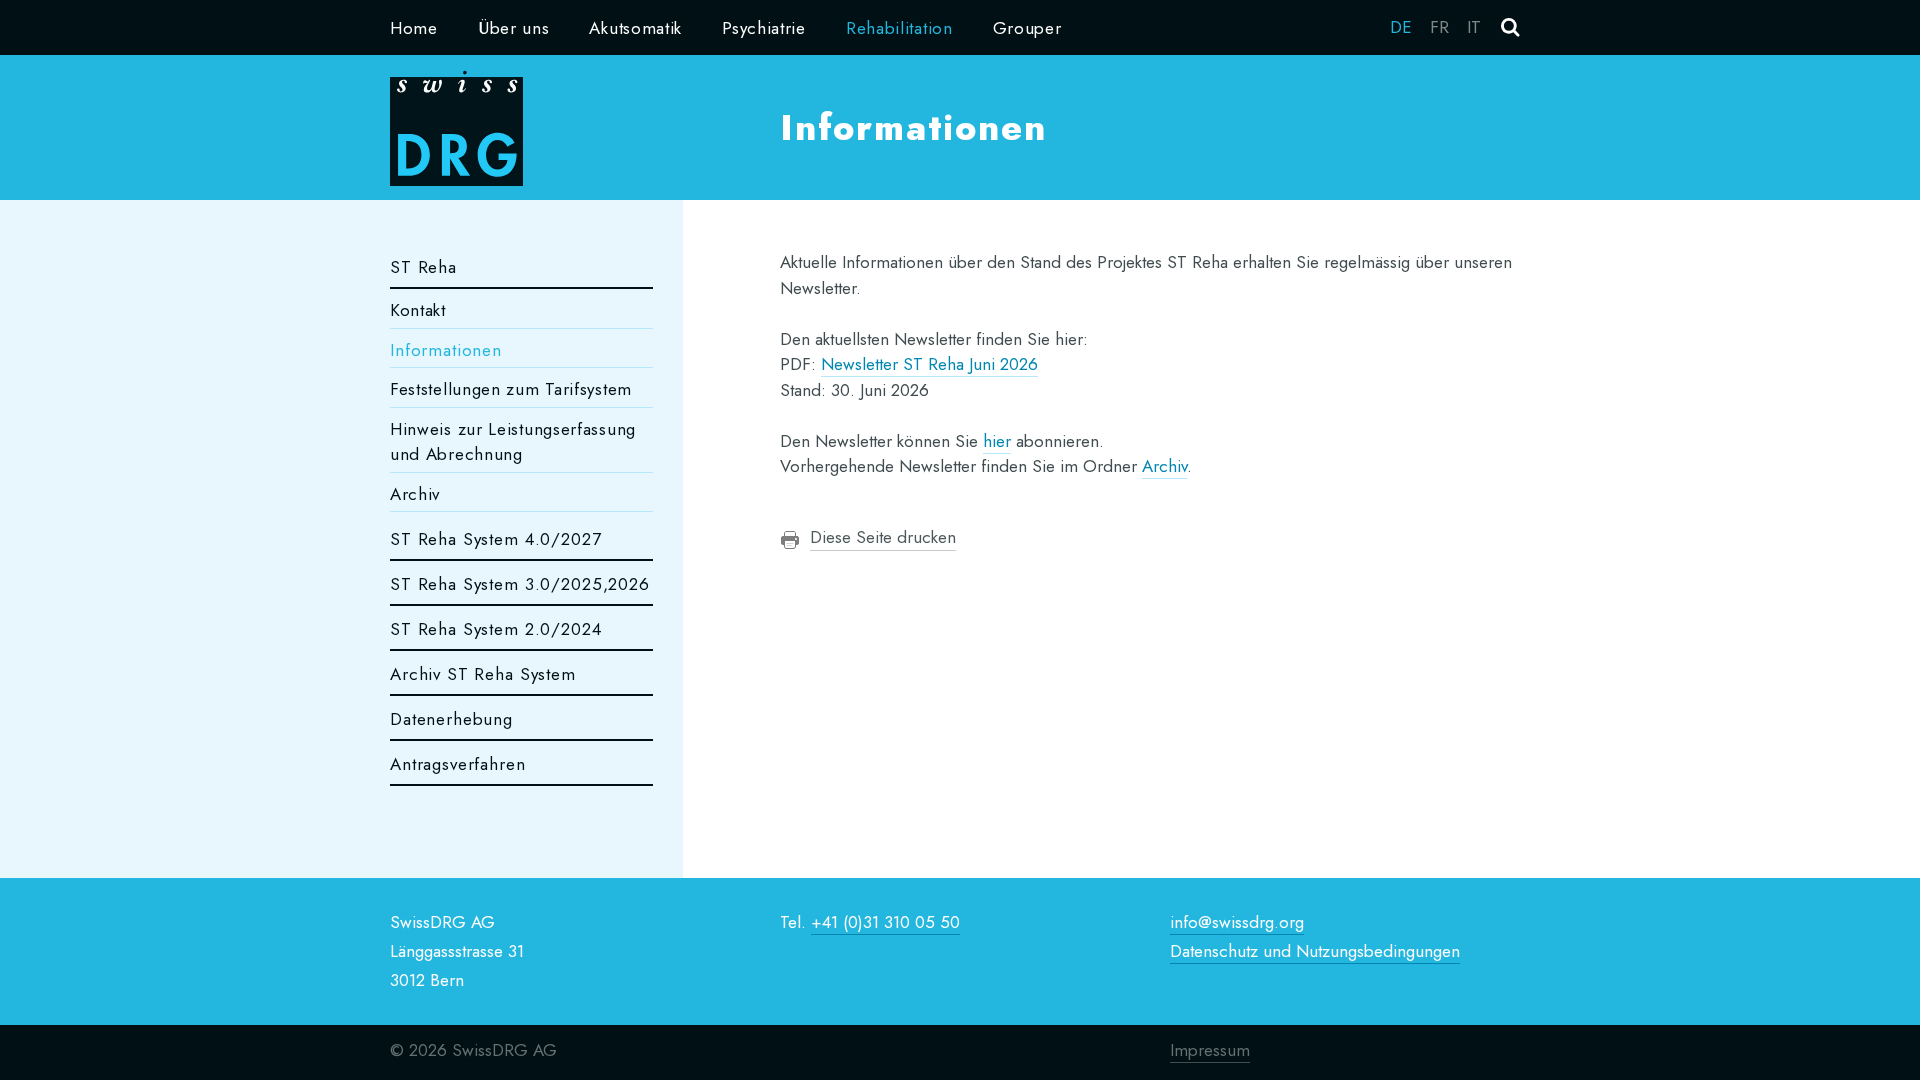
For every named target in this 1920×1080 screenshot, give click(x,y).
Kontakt (418, 310)
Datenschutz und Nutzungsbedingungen (1315, 951)
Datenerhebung (451, 719)
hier (997, 441)
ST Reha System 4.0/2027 (496, 539)
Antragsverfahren (458, 764)
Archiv (415, 494)
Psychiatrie (764, 28)
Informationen (446, 350)
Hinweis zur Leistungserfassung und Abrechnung (513, 442)
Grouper (1027, 28)
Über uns (514, 28)
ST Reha (423, 267)
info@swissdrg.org (1237, 922)
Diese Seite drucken (883, 537)
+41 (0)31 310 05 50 (885, 922)
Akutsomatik (635, 28)
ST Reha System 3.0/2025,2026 (520, 584)
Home (414, 28)
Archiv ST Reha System (483, 674)
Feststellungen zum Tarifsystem (511, 389)
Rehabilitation (899, 28)
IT (1474, 27)
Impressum (1210, 1050)
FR (1439, 27)
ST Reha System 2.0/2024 (496, 629)
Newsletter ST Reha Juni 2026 (929, 364)
